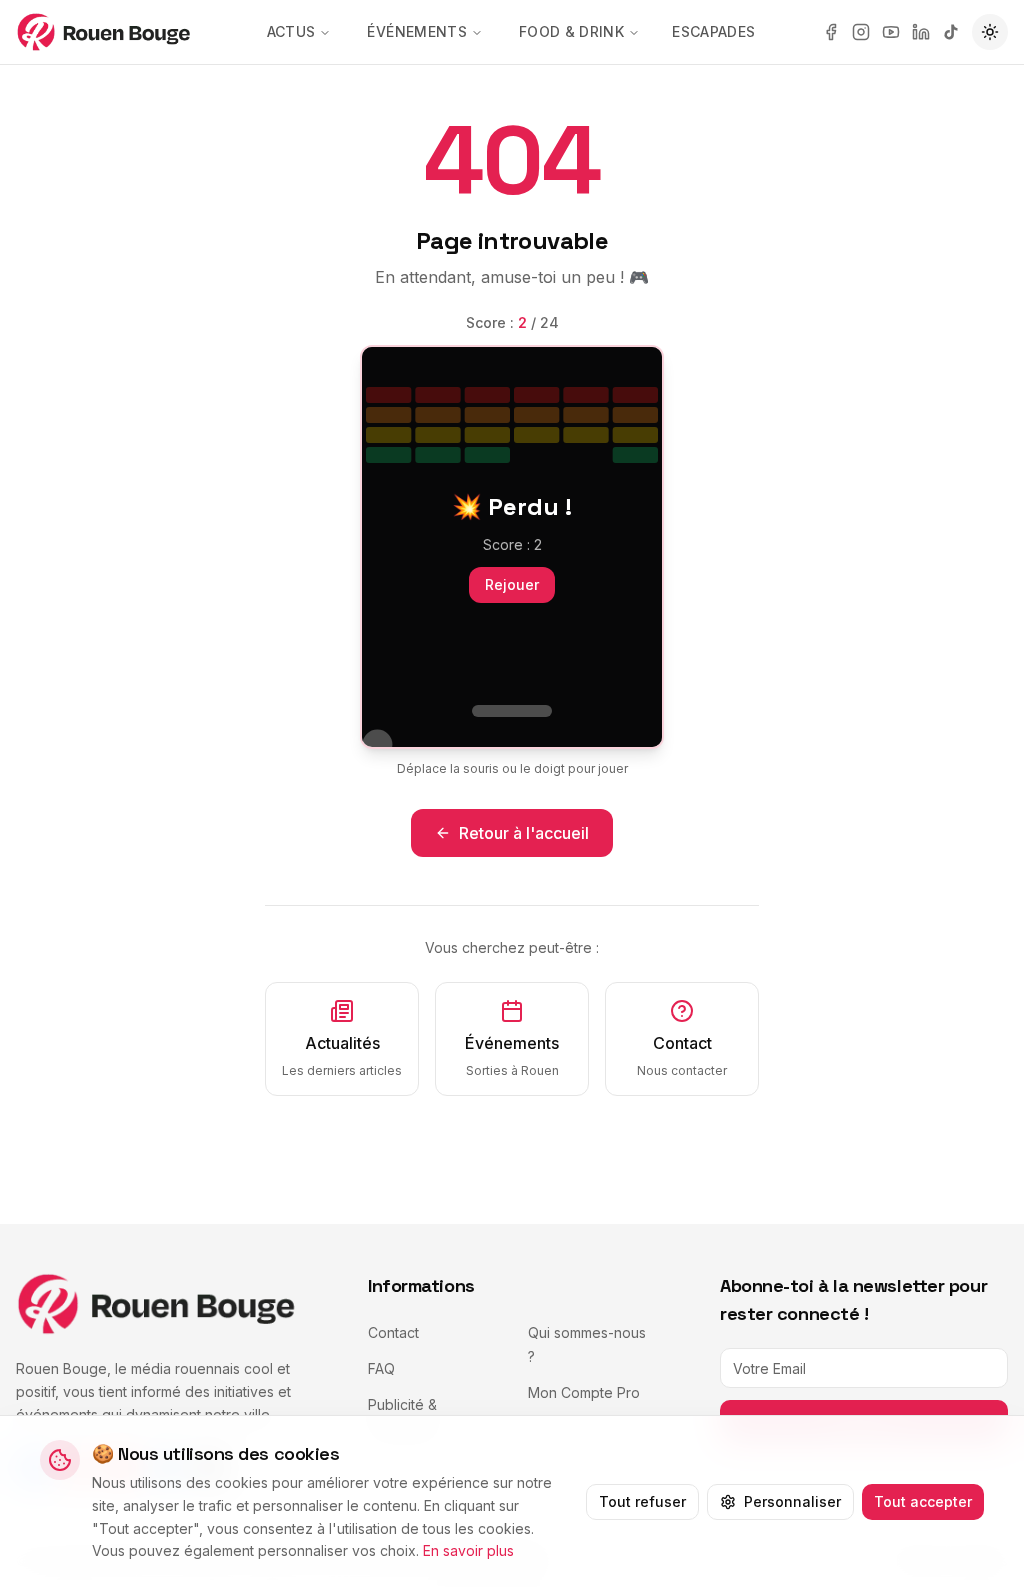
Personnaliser (792, 1501)
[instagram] (861, 32)
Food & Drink (571, 31)
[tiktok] (951, 32)
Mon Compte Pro (584, 1392)
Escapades (713, 31)
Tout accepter (923, 1501)
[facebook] (831, 32)
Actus (291, 31)
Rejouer (512, 584)
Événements (417, 31)
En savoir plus (468, 1550)
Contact (393, 1332)
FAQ (381, 1368)
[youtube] (891, 32)
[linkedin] (921, 32)
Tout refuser (642, 1501)
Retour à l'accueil (524, 833)
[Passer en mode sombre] (990, 32)
